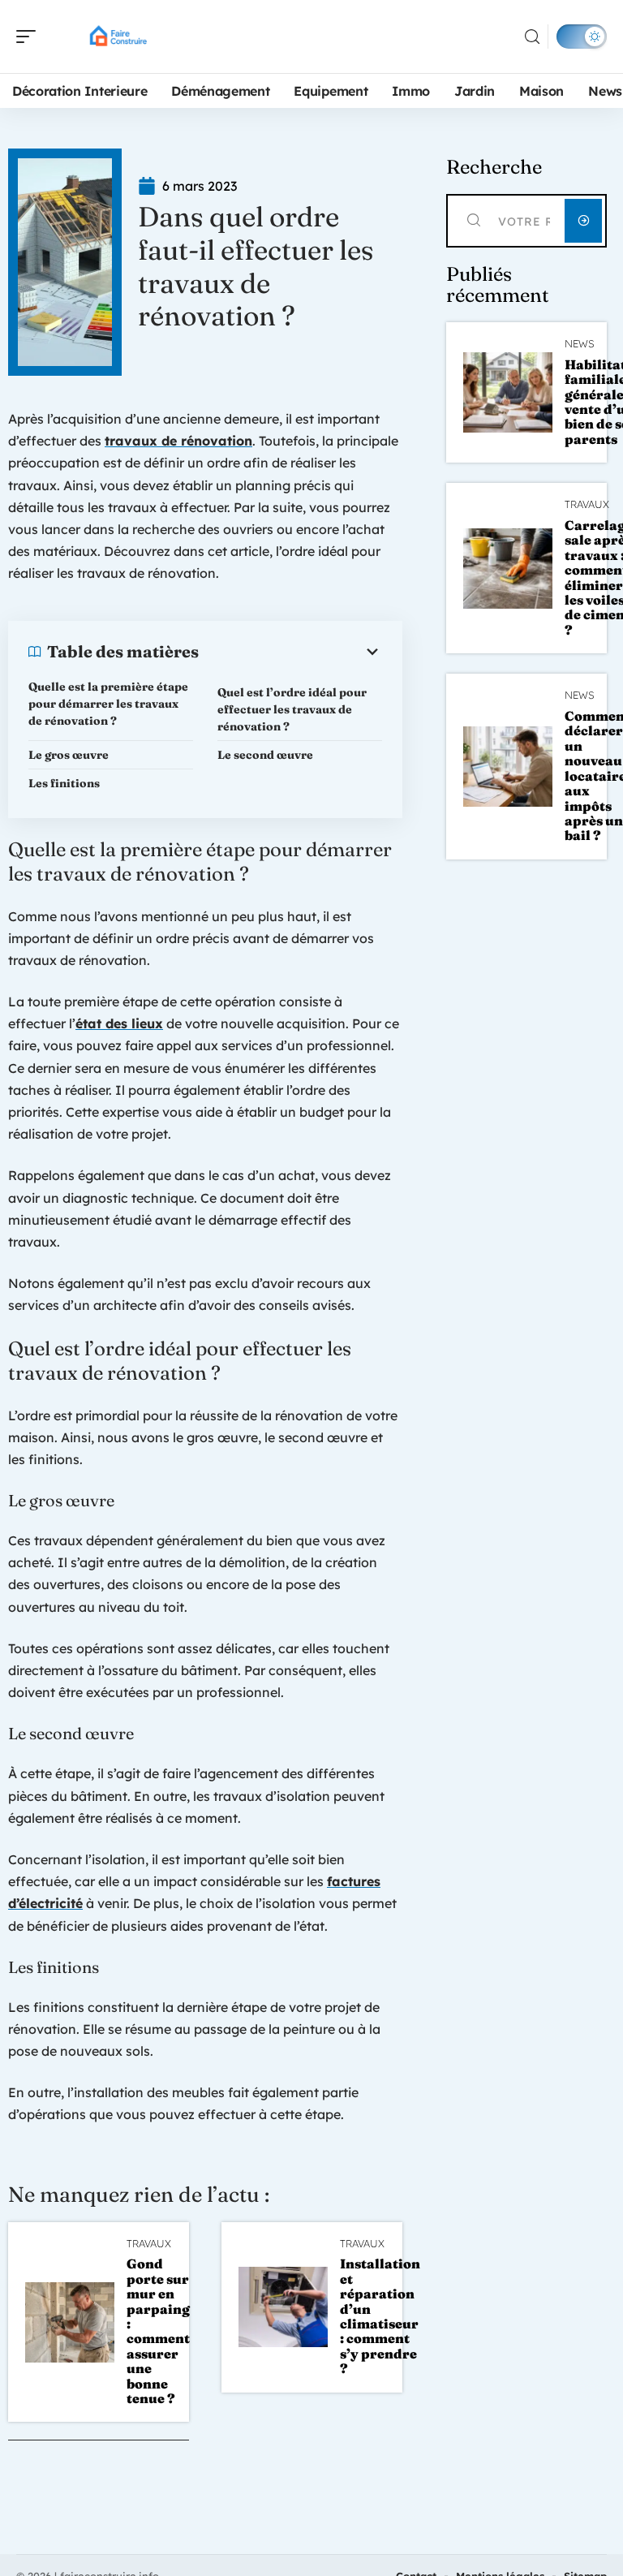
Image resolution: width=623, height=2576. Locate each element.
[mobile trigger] (30, 37)
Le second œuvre (265, 755)
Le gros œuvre (69, 755)
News (580, 344)
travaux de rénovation (178, 441)
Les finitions (64, 783)
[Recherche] (532, 37)
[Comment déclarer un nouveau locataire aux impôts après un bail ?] (508, 767)
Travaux (149, 2244)
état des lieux (119, 1023)
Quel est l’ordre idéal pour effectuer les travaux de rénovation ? (292, 709)
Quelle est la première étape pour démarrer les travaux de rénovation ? (108, 704)
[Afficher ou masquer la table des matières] (290, 652)
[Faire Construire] (117, 37)
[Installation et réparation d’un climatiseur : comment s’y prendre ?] (283, 2307)
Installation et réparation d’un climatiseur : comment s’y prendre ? (380, 2316)
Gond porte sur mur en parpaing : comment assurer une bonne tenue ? (158, 2331)
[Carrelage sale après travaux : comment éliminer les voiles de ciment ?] (508, 569)
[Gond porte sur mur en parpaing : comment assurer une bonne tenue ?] (70, 2322)
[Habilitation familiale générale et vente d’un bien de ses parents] (508, 392)
